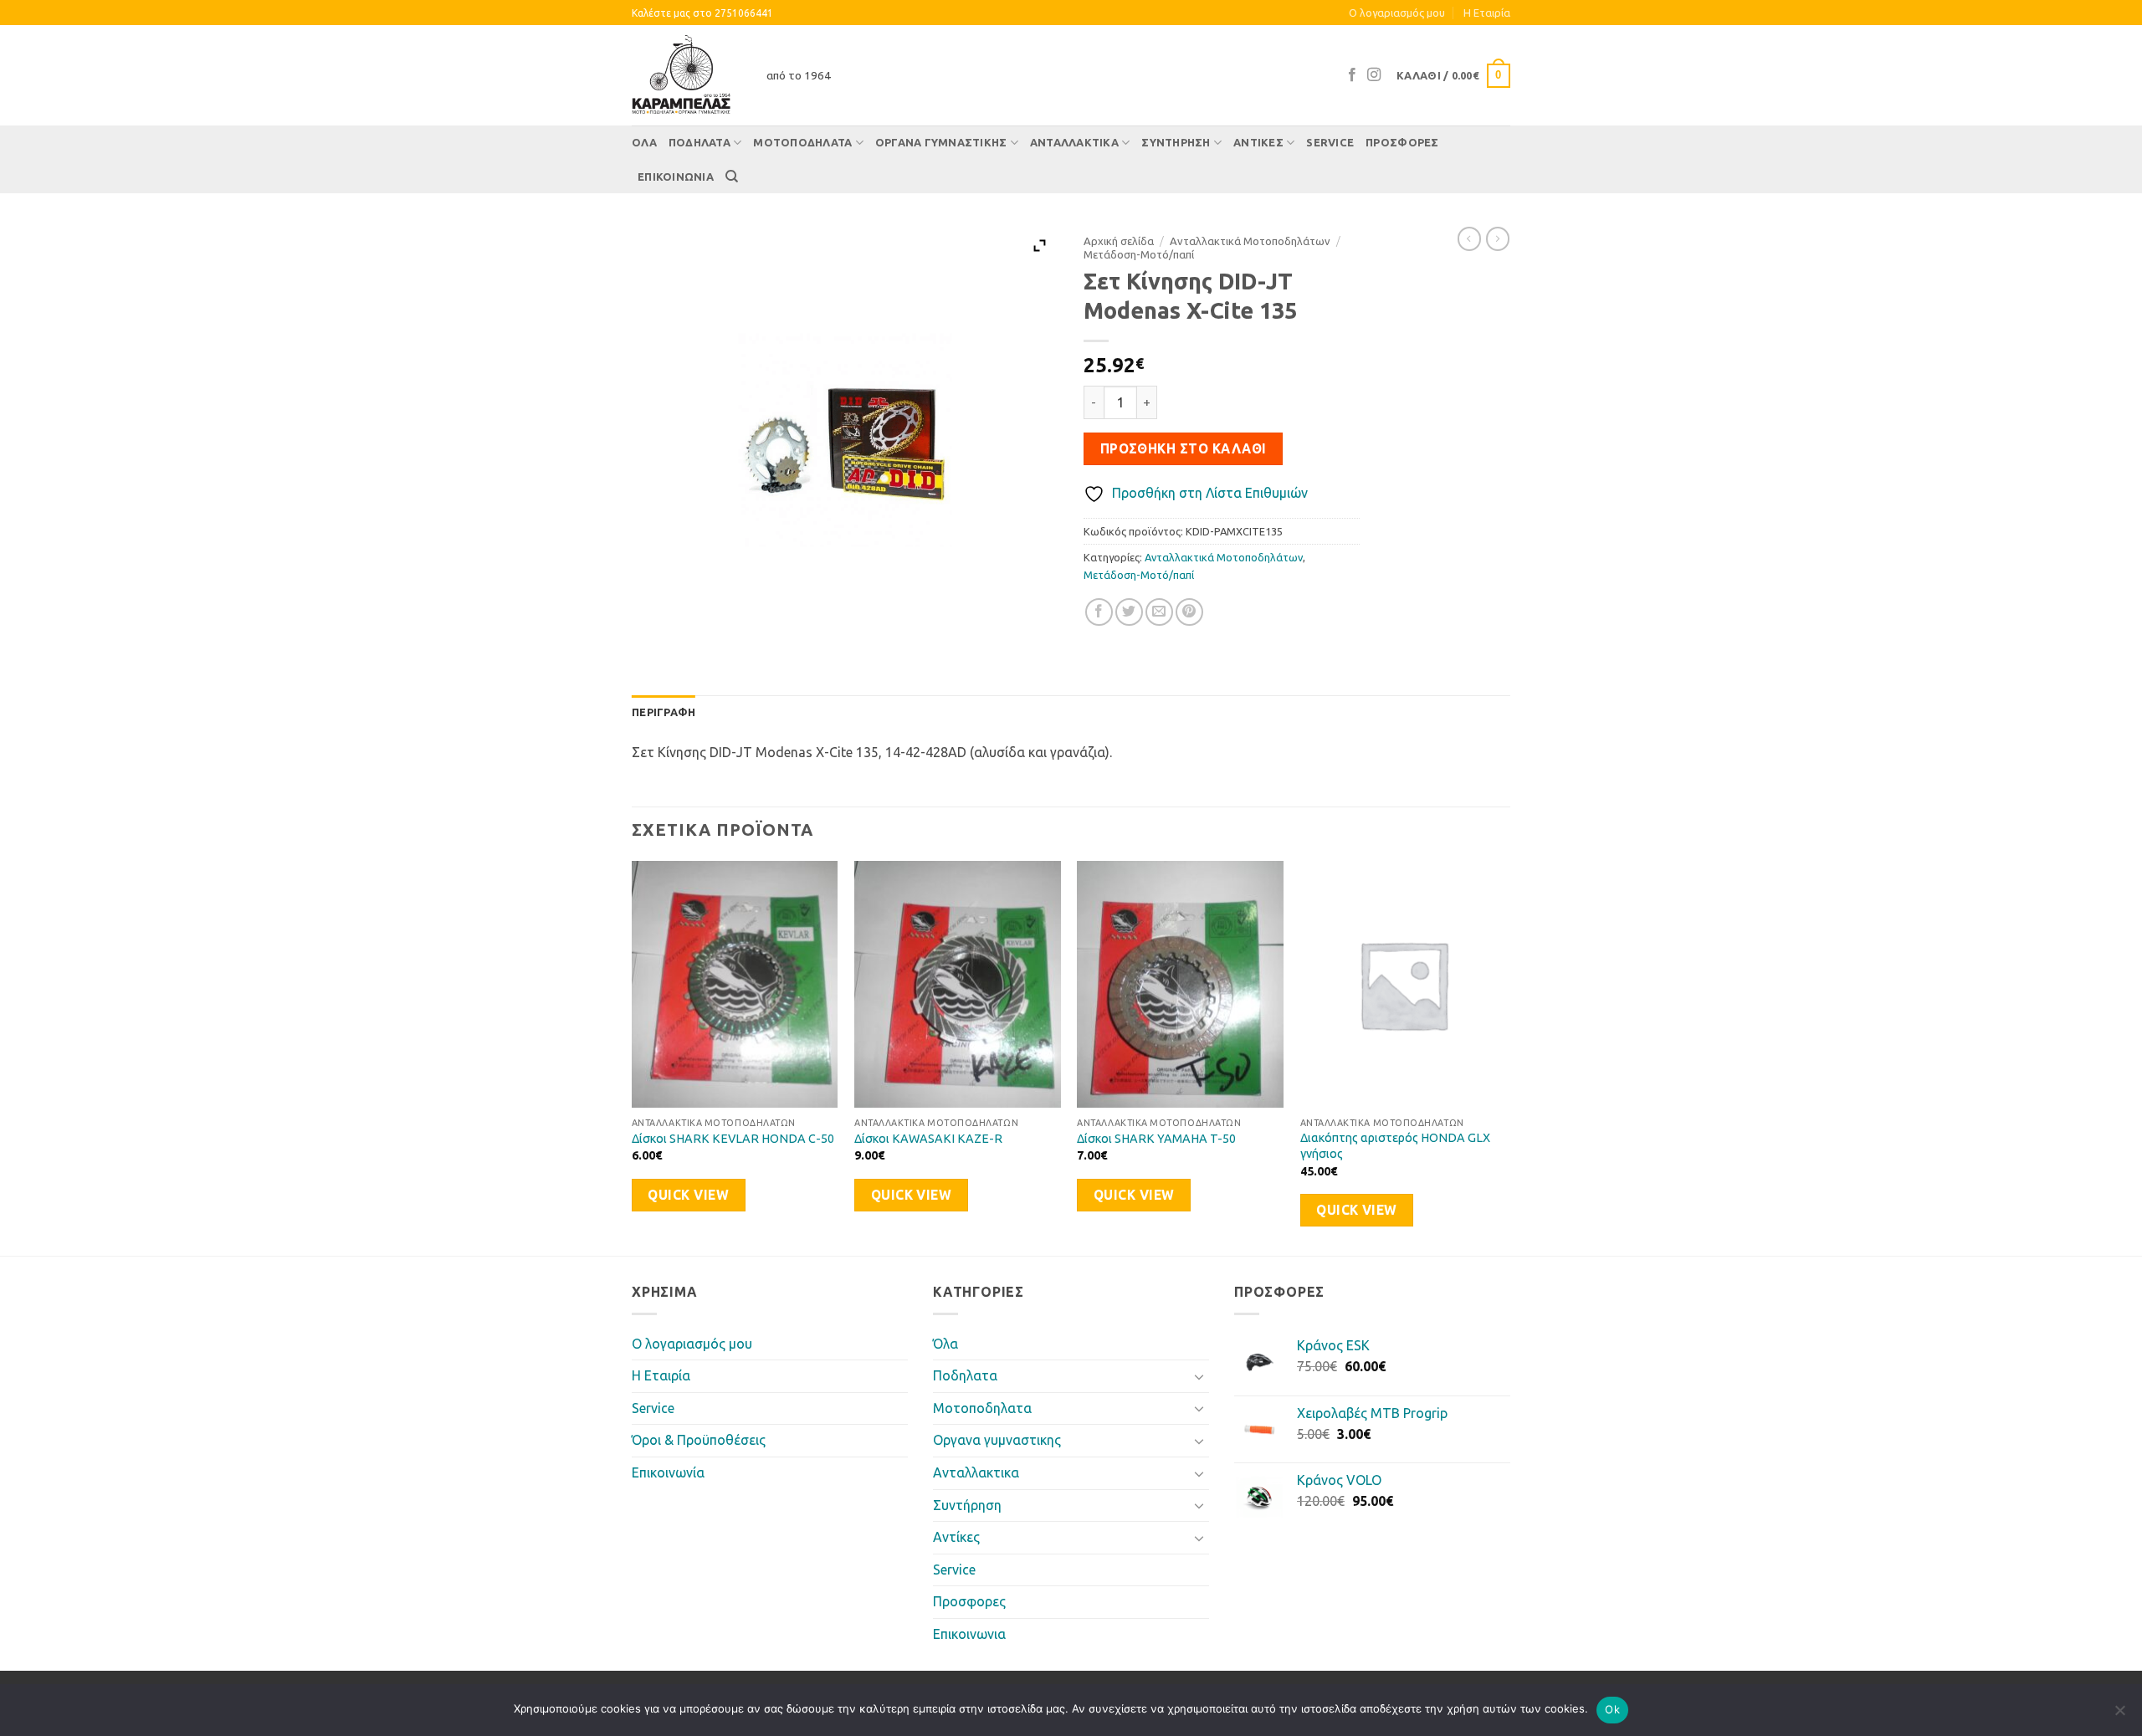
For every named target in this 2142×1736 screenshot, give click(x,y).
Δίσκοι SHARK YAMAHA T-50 (1156, 1139)
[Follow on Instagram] (1374, 75)
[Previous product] (1498, 238)
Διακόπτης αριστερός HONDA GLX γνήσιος (1395, 1146)
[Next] (1505, 1057)
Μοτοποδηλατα (802, 142)
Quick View (688, 1195)
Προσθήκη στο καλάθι (1184, 449)
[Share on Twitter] (1129, 612)
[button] (1453, 76)
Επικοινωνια (676, 177)
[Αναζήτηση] (732, 177)
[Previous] (633, 1057)
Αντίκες (1258, 142)
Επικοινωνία (668, 1472)
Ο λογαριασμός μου (1397, 13)
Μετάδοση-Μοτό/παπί (1139, 254)
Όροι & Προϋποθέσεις (699, 1440)
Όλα (644, 142)
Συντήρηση (1176, 142)
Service (1330, 142)
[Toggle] (1199, 1376)
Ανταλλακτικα (1074, 142)
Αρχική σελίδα (1119, 241)
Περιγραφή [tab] (664, 712)
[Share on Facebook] (1099, 612)
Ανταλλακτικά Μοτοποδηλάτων (1250, 241)
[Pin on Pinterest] (1189, 612)
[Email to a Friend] (1159, 612)
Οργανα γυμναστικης (941, 142)
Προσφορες (1402, 142)
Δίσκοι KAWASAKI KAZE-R (928, 1139)
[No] (2119, 1715)
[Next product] (1469, 238)
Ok (1612, 1709)
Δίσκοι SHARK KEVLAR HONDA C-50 (733, 1139)
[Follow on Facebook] (1352, 75)
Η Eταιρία (1487, 13)
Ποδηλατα (699, 142)
